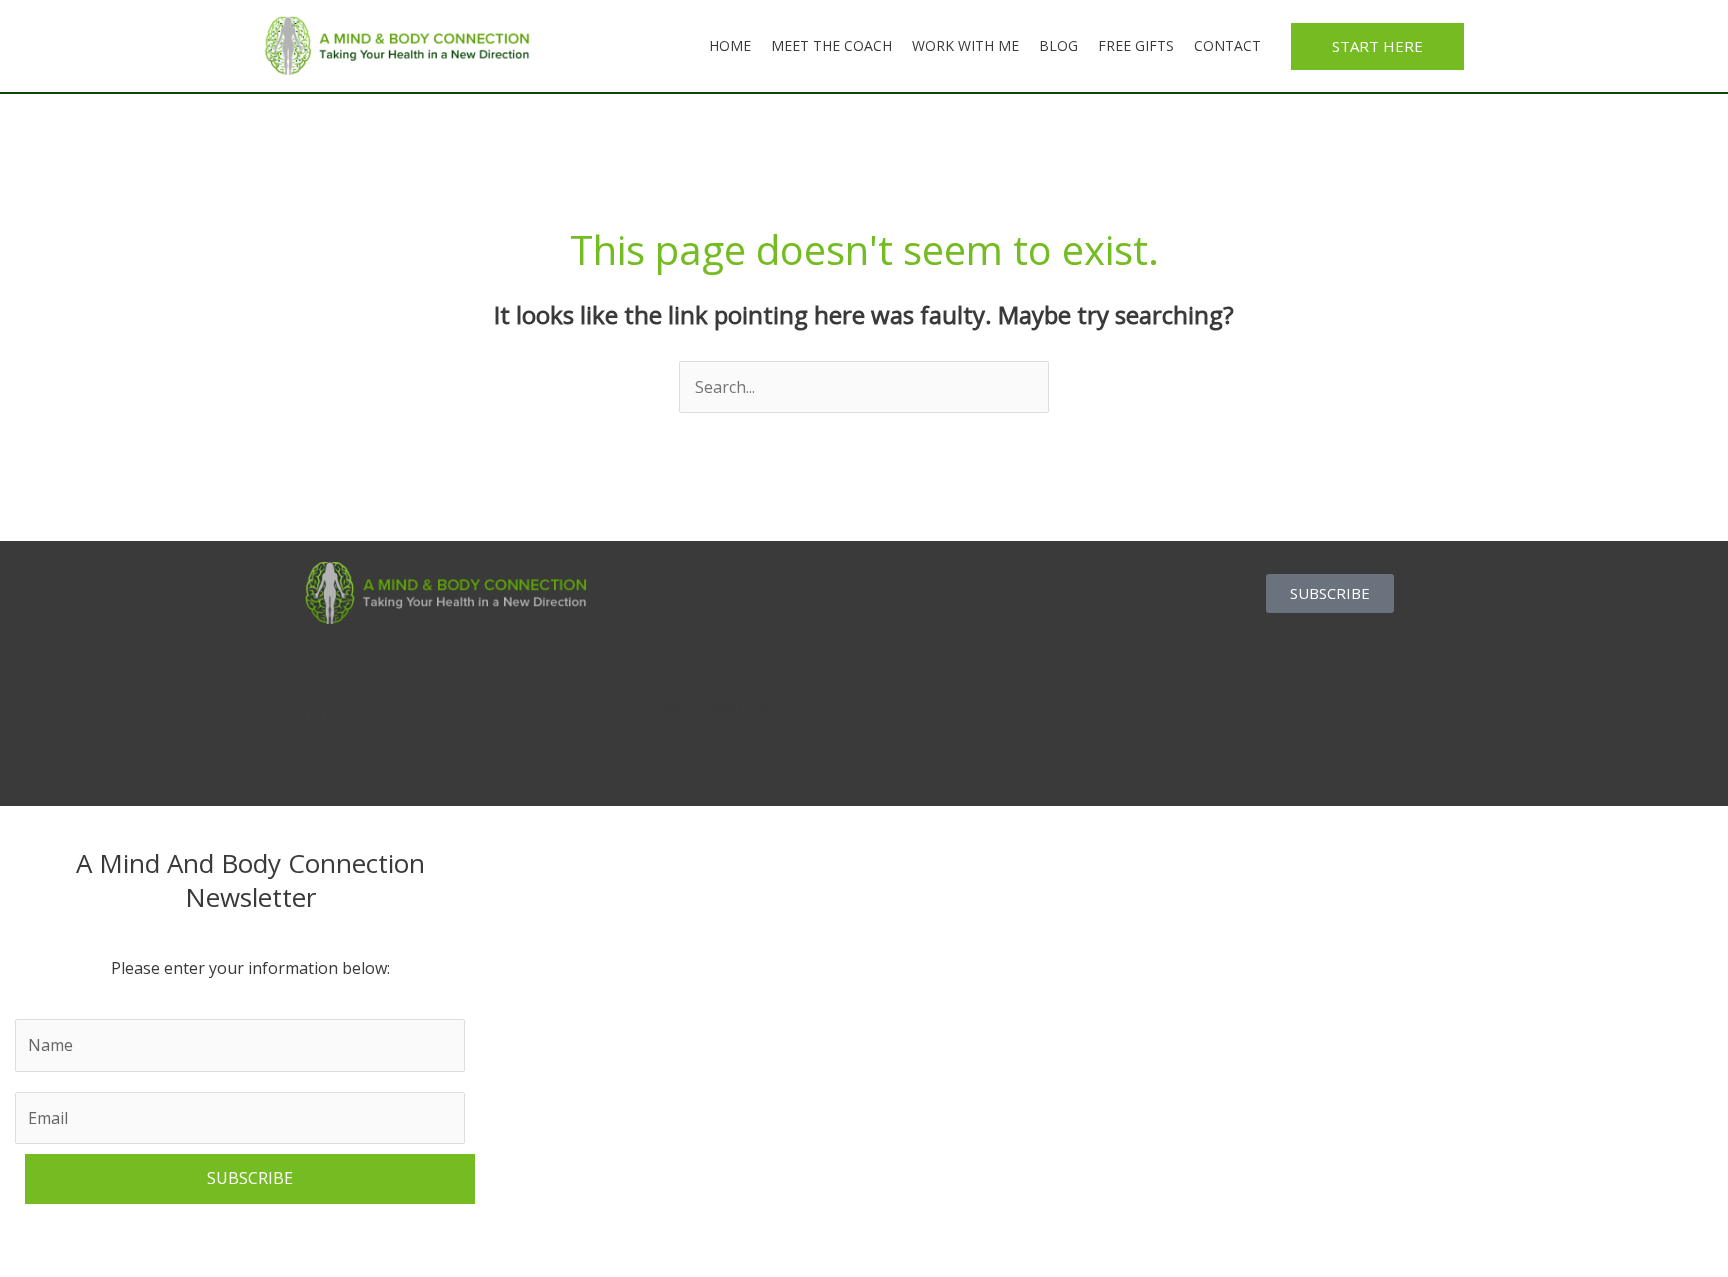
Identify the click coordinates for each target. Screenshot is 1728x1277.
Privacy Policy (692, 678)
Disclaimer (680, 735)
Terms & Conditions (709, 707)
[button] (1377, 46)
